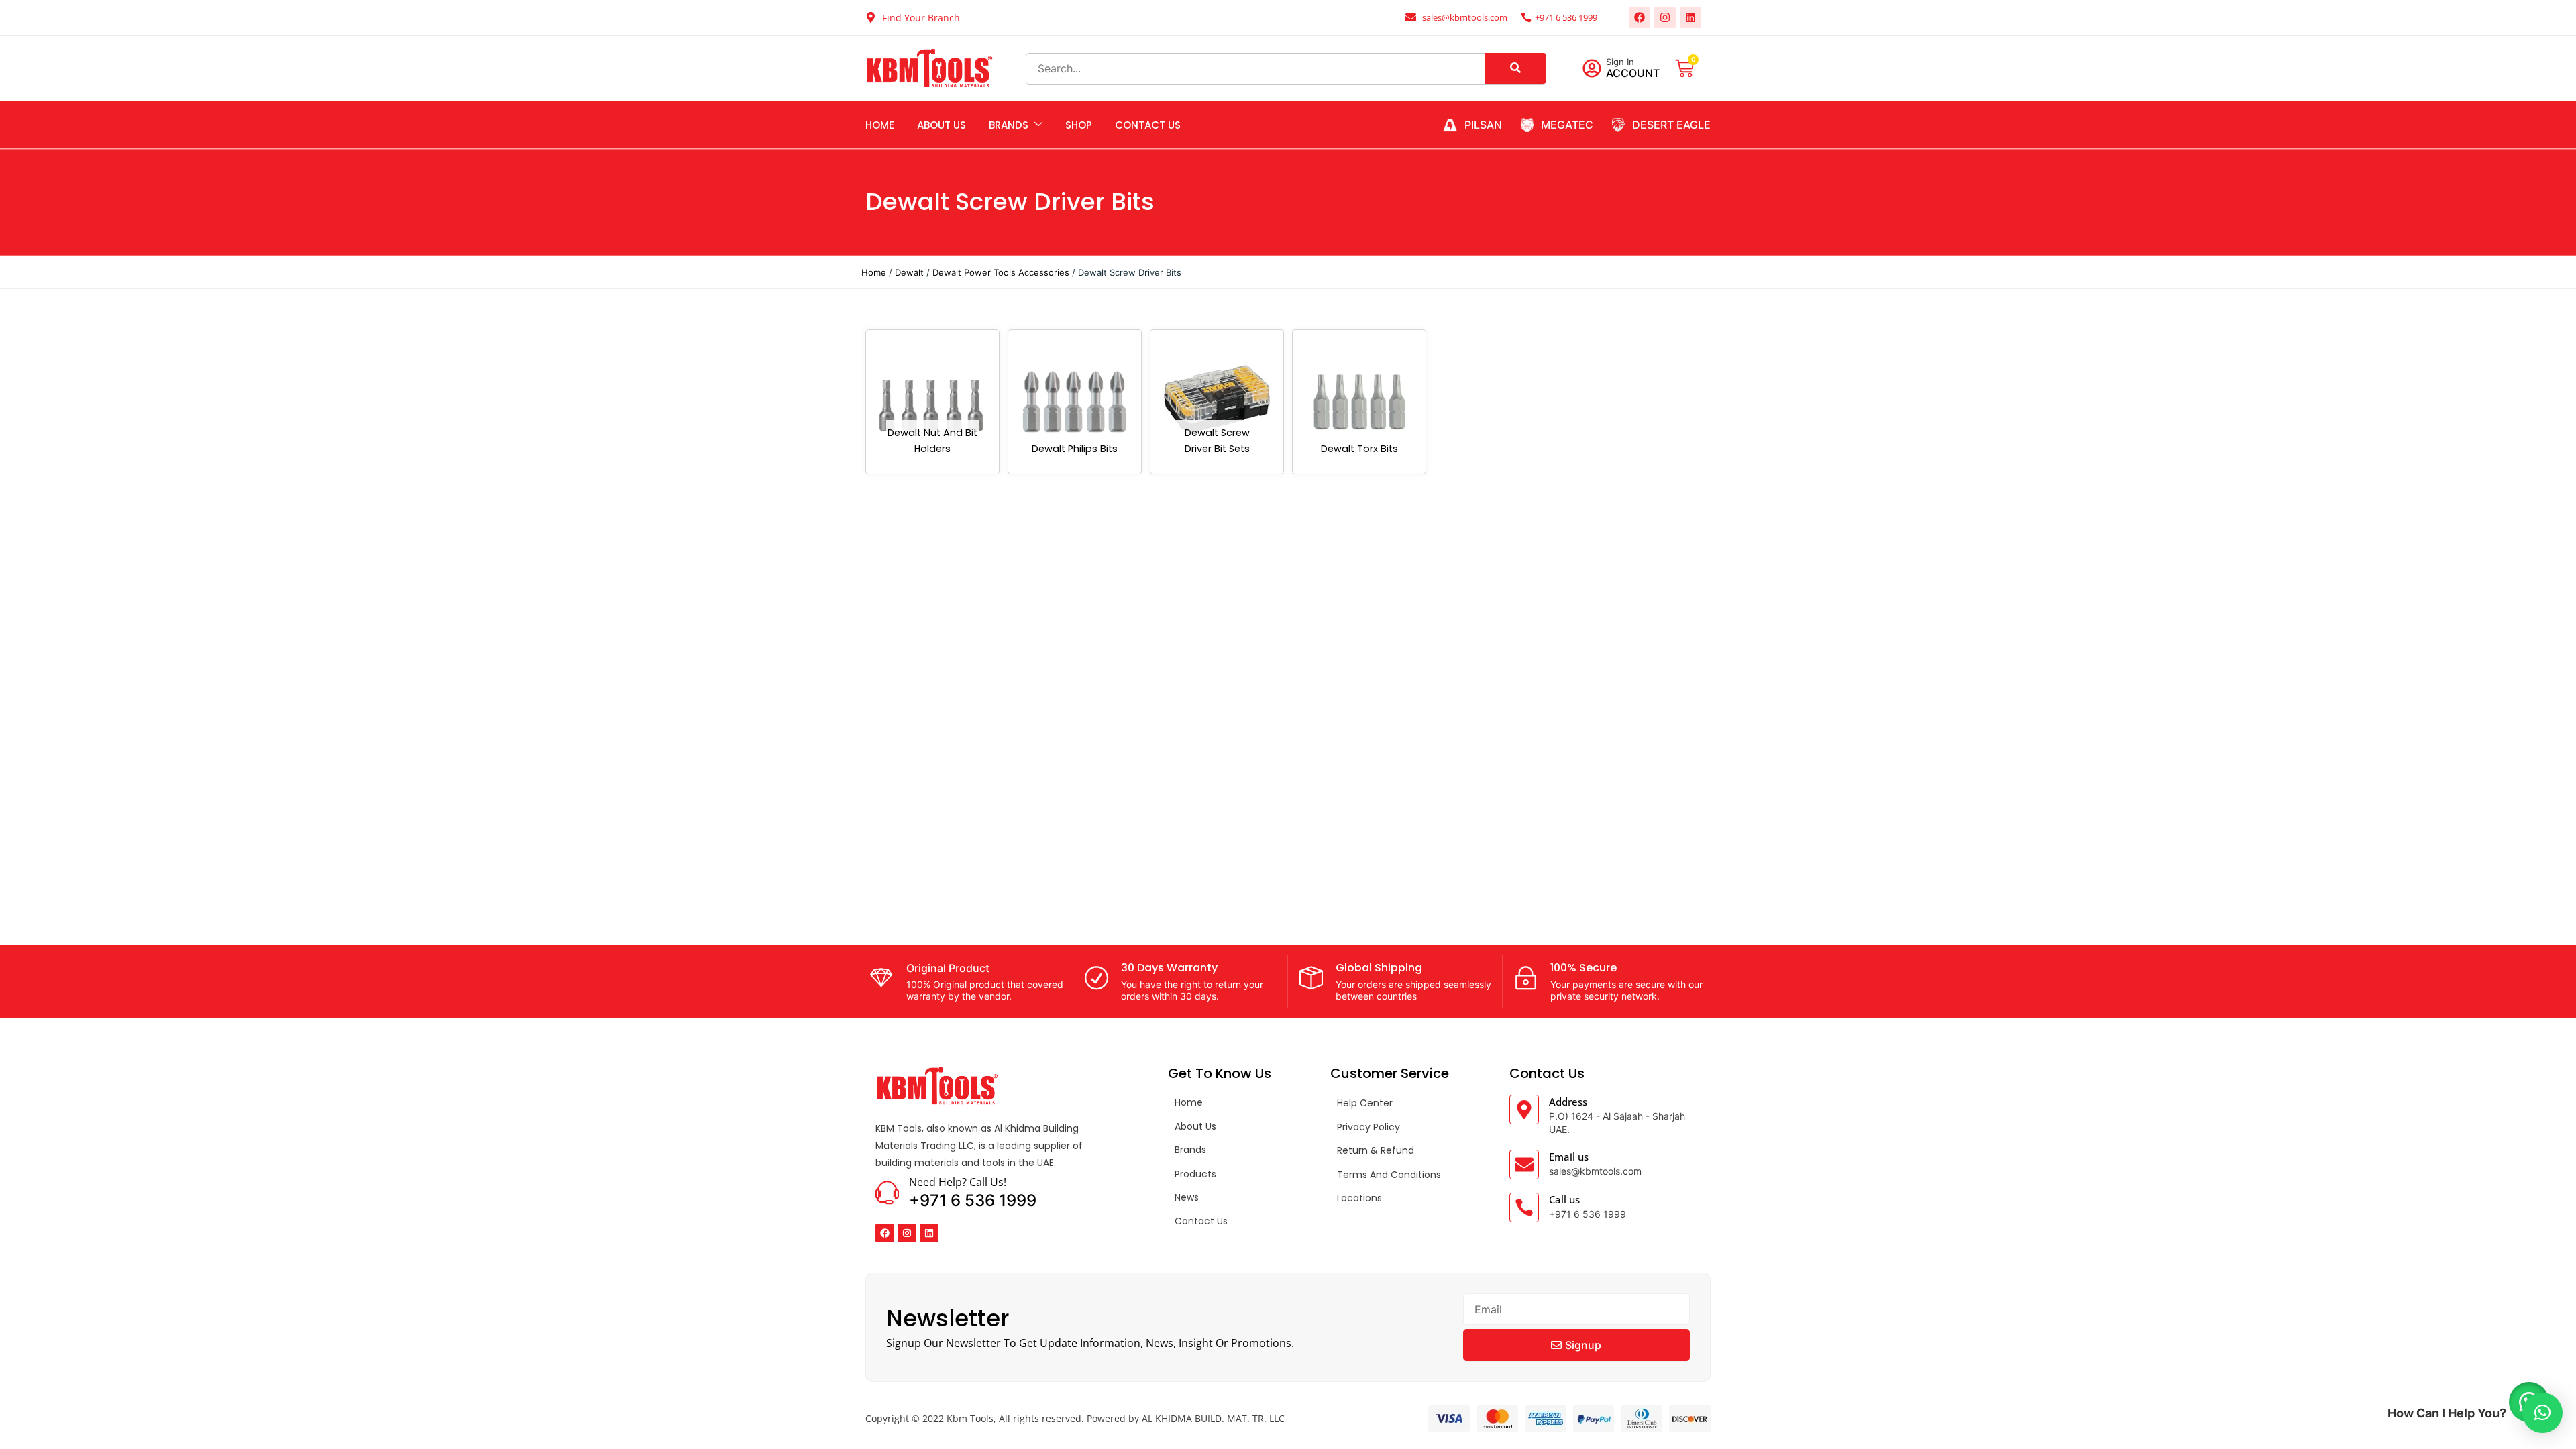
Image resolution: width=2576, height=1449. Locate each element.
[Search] (1515, 68)
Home (880, 125)
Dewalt (909, 272)
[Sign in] (1592, 68)
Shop (1079, 125)
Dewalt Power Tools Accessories (1001, 272)
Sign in (1620, 62)
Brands (1009, 125)
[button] (2542, 1413)
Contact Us (1148, 125)
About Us (942, 125)
